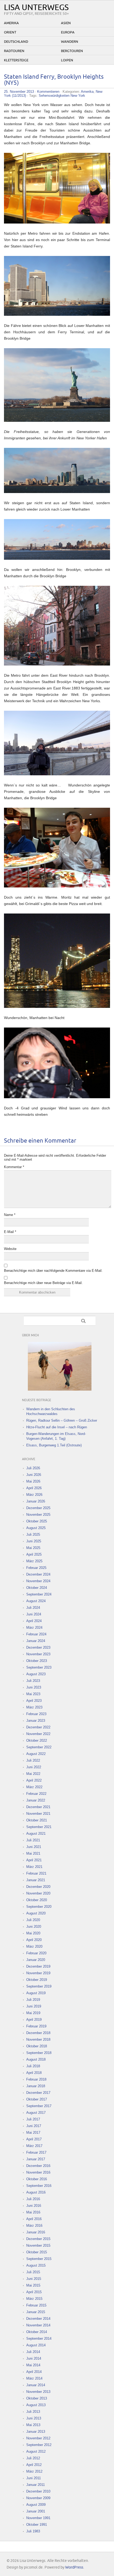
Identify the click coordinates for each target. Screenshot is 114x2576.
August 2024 (36, 1601)
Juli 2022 (33, 1760)
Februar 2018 (36, 2079)
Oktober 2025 (37, 1521)
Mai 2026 (33, 1481)
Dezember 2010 (38, 2491)
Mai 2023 (33, 1694)
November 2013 (38, 2392)
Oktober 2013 (37, 2398)
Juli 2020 (33, 1920)
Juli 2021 (33, 1840)
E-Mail (10, 1232)
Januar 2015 (36, 2312)
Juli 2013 (33, 2412)
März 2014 (34, 2378)
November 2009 (38, 2498)
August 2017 (36, 2113)
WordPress (74, 2567)
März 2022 (34, 1787)
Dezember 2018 (38, 2033)
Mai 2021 (33, 1853)
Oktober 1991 (37, 2525)
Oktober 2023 (37, 1661)
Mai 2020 (33, 1933)
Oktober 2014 (37, 2332)
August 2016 (36, 2192)
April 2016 (34, 2219)
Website (10, 1249)
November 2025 (38, 1515)
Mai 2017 (33, 2133)
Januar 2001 (36, 2511)
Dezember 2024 (38, 1574)
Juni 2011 (34, 2478)
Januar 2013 (36, 2432)
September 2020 (39, 1907)
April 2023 (34, 1701)
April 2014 (34, 2372)
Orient (10, 32)
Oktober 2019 (37, 1980)
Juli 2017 (33, 2119)
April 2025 (34, 1554)
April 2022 (34, 1780)
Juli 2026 (33, 1468)
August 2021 (36, 1834)
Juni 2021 (34, 1847)
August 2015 (36, 2265)
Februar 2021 (36, 1873)
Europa (68, 32)
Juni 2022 (34, 1767)
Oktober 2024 (37, 1588)
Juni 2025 (34, 1541)
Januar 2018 (36, 2086)
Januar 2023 (36, 1721)
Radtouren (14, 51)
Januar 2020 (36, 1960)
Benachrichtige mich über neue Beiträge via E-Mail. (43, 1283)
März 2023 (34, 1707)
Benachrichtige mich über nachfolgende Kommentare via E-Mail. (53, 1271)
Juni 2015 (34, 2279)
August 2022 (36, 1754)
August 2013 (36, 2405)
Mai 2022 (33, 1774)
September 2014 (39, 2339)
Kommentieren (48, 92)
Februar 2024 (36, 1634)
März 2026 (34, 1495)
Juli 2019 (33, 2000)
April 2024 (34, 1621)
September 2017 (39, 2106)
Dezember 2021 (38, 1807)
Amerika (11, 23)
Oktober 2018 (37, 2046)
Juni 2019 (34, 2006)
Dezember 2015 (38, 2239)
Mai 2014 (33, 2365)
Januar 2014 (36, 2385)
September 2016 (39, 2186)
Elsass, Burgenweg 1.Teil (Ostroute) (54, 1445)
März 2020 (34, 1946)
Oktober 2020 (37, 1900)
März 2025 (34, 1561)
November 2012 (38, 2438)
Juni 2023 (34, 1687)
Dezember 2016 (38, 2166)
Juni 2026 (34, 1475)
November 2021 (38, 1814)
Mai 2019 (33, 2013)
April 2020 (34, 1940)
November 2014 (38, 2325)
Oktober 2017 (37, 2099)
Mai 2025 (33, 1548)
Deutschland (16, 42)
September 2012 (39, 2445)
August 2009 (36, 2505)
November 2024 (38, 1581)
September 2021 (39, 1827)
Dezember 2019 (38, 1966)
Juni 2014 (34, 2358)
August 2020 (36, 1913)
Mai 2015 (33, 2285)
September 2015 (39, 2259)
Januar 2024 (36, 1641)
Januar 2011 (36, 2485)
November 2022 (38, 1734)
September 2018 (39, 2053)
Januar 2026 (36, 1501)
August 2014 (36, 2345)
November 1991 (38, 2518)
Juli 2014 (33, 2352)
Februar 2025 (36, 1568)
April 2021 (34, 1860)
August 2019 (36, 1993)
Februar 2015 (36, 2305)
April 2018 (34, 2073)
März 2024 (34, 1628)
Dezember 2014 (38, 2319)
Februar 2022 (36, 1794)
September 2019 (39, 1986)
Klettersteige (16, 60)
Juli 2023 (33, 1681)
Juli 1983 (33, 2531)
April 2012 (34, 2465)
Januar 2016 (36, 2232)
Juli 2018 (33, 2066)
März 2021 (34, 1867)
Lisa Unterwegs (36, 8)
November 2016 (38, 2172)
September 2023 (39, 1667)
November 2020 (38, 1893)
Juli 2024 (33, 1608)
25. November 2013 (19, 92)
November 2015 (38, 2245)
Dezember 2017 (38, 2093)
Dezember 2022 (38, 1727)
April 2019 (34, 2020)
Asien (66, 23)
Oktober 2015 (37, 2252)
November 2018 (38, 2040)
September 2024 (39, 1594)
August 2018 (36, 2059)
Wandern (70, 42)
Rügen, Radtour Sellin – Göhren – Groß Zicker (62, 1420)
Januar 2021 (36, 1880)
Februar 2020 (36, 1953)
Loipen (67, 60)
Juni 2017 (34, 2126)
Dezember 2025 (38, 1508)
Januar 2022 (36, 1800)
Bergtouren (72, 51)
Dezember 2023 (38, 1647)
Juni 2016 (34, 2206)
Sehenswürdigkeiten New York (62, 96)
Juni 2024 (34, 1614)
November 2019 (38, 1973)
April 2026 (34, 1488)
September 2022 (39, 1747)
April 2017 (34, 2139)
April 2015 (34, 2292)
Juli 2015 (33, 2272)
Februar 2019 (36, 2026)
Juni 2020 (34, 1927)
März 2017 (34, 2146)
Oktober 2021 (37, 1820)
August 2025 (36, 1528)
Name (10, 1215)
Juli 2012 (33, 2458)
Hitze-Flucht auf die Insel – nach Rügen (57, 1427)
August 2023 (36, 1674)
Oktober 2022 (37, 1741)
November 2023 (38, 1654)
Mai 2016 (33, 2212)
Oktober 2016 (37, 2179)
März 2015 (34, 2299)
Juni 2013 (34, 2418)
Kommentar (14, 1167)
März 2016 (34, 2226)
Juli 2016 (33, 2199)
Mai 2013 (33, 2425)
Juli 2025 (33, 1535)
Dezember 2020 (38, 1887)
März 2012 (34, 2471)
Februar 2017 (36, 2152)
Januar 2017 (36, 2159)
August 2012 (36, 2451)
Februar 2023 (36, 1714)
